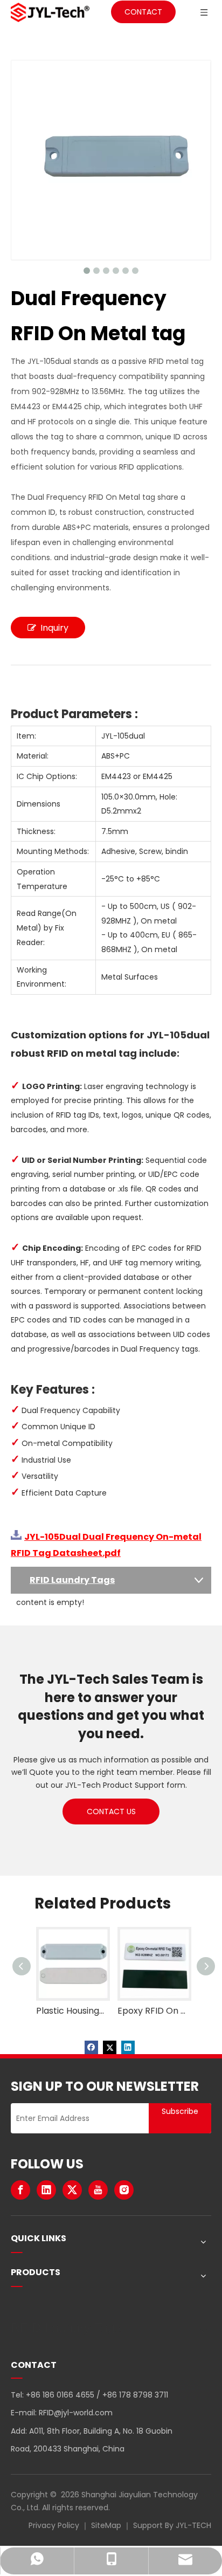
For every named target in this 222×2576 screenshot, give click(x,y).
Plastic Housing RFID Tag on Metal (70, 2011)
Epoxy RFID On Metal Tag (152, 2011)
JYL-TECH (193, 2525)
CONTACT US (111, 1812)
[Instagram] (124, 2190)
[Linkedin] (128, 2047)
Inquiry (54, 628)
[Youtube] (98, 2190)
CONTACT (143, 12)
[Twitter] (110, 2047)
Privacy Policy (54, 2525)
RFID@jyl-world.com (76, 2413)
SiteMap (106, 2525)
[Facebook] (91, 2047)
